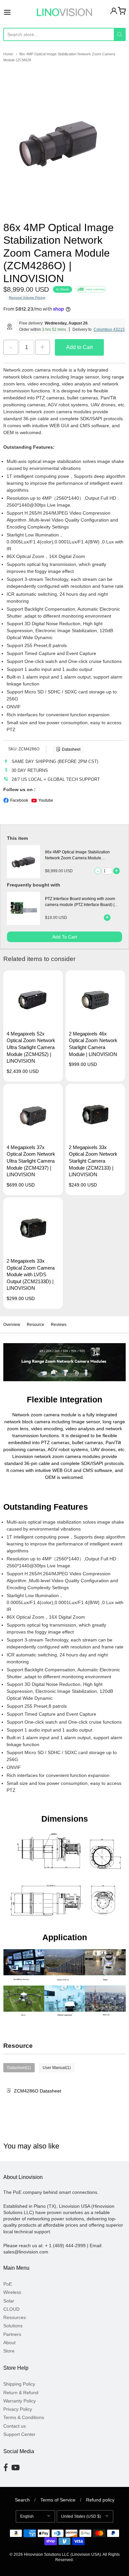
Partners (12, 2334)
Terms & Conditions (24, 2417)
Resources (15, 2317)
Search (22, 2500)
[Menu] (16, 12)
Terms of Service (58, 2500)
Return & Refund (21, 2393)
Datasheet (71, 749)
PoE (8, 2284)
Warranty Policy (20, 2401)
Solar (9, 2301)
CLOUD (11, 2309)
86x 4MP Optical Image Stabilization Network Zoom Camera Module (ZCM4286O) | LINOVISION (77, 858)
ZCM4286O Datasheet (38, 2091)
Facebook (19, 800)
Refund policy (100, 2500)
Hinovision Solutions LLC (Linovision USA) (62, 2554)
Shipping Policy (19, 2384)
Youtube (46, 800)
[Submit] (120, 34)
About (9, 2343)
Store (9, 2351)
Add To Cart (65, 937)
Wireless (12, 2292)
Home (8, 54)
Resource (36, 1325)
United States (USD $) (81, 2516)
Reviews (59, 1325)
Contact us (15, 2426)
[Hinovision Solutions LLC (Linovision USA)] (64, 12)
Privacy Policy (18, 2409)
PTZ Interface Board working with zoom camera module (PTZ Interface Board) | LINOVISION (80, 905)
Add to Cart (79, 347)
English (27, 2516)
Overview (12, 1325)
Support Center (19, 2434)
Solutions (13, 2326)
